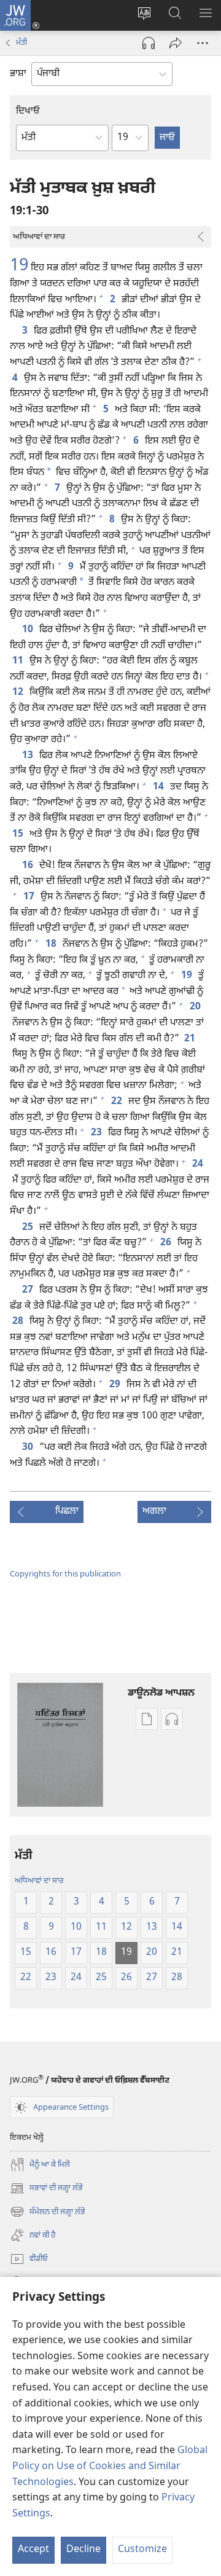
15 (18, 835)
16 (28, 866)
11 (18, 662)
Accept (33, 2550)
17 (29, 898)
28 (18, 1322)
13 (28, 756)
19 (19, 266)
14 (159, 788)
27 (28, 1291)
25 (28, 1228)
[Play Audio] (149, 43)
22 (117, 1102)
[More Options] (203, 43)
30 (28, 1448)
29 (115, 1385)
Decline (83, 2550)
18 (52, 945)
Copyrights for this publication (65, 1574)
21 (190, 1039)
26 (166, 1243)
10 (28, 630)
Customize (142, 2550)
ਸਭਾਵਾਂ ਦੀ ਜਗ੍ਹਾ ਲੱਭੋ (46, 2189)
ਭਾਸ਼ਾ (18, 74)
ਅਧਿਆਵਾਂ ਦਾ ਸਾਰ (39, 1881)
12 (18, 693)
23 (97, 1133)
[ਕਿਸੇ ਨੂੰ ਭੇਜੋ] (176, 43)
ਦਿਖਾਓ (28, 112)
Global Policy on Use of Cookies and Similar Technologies (110, 2467)
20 (196, 1008)
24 (198, 1165)
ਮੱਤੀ (21, 43)
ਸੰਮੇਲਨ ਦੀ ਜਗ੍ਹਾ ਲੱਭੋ (48, 2213)
